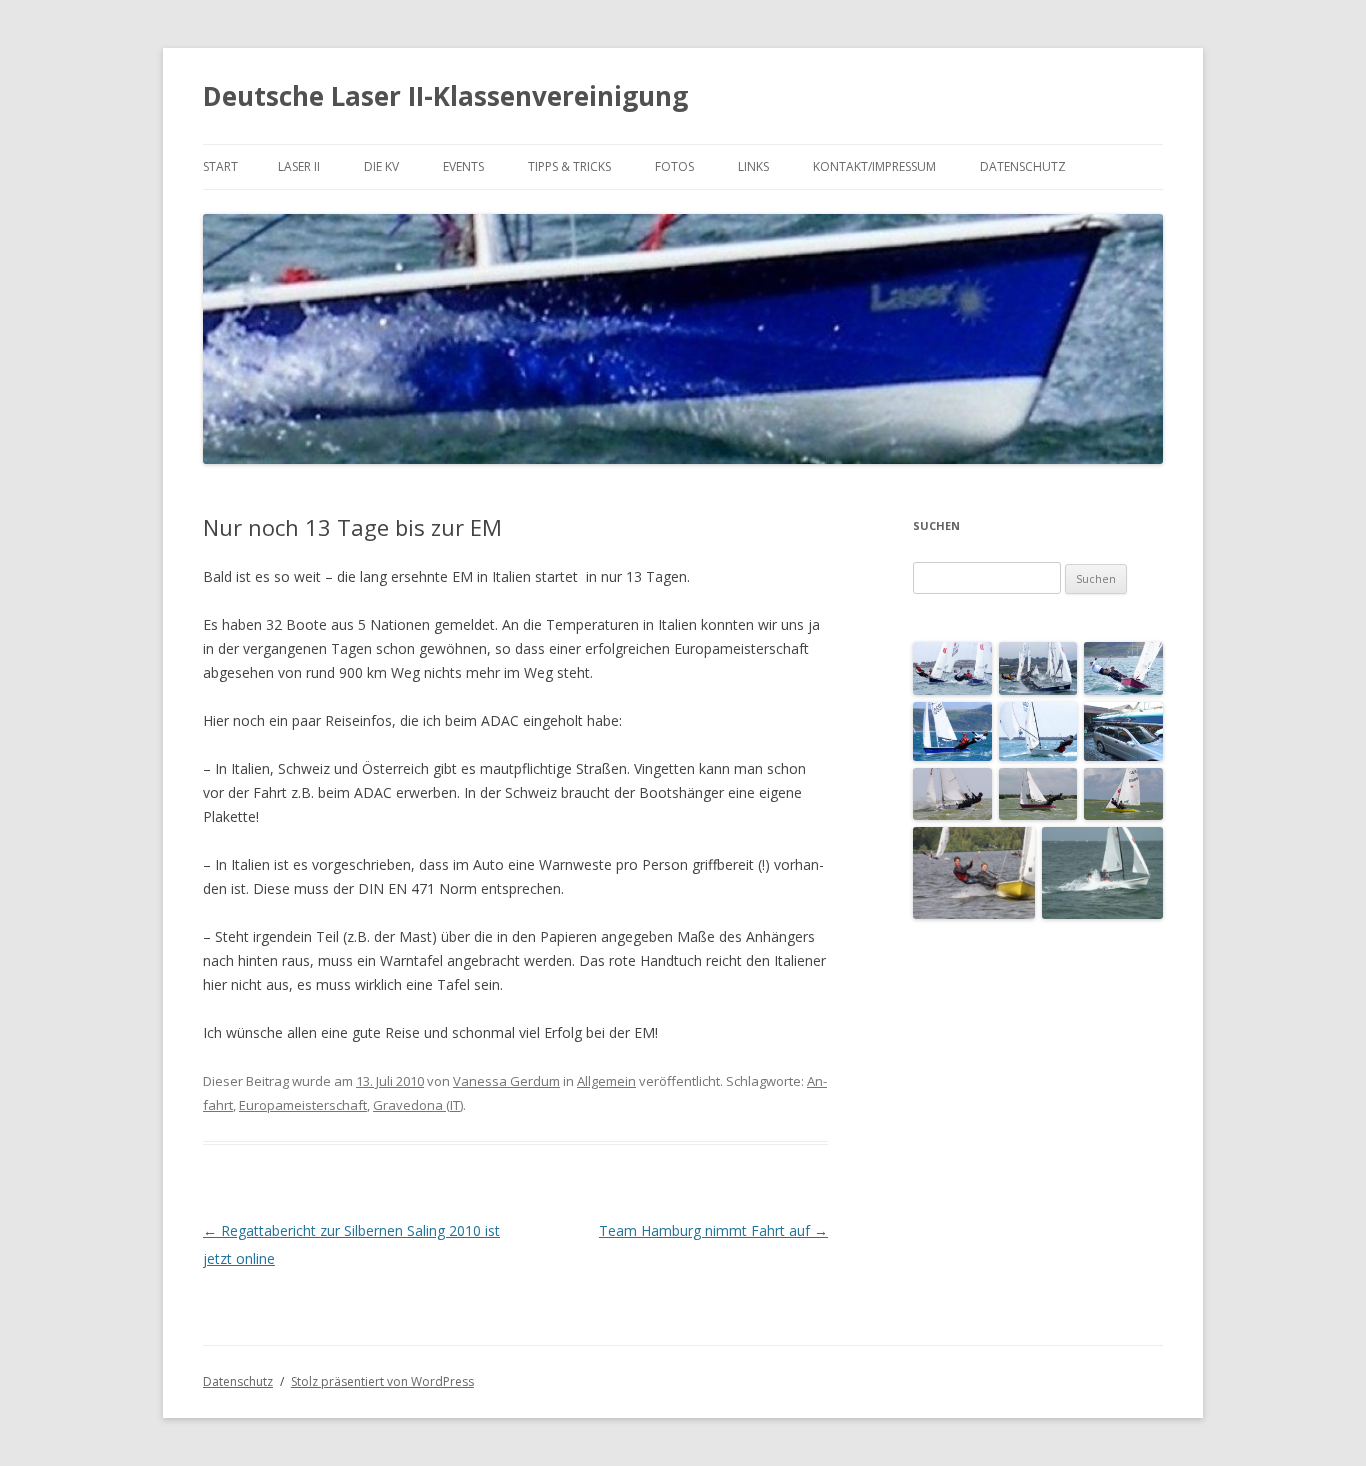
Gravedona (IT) (418, 1105)
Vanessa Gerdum (506, 1081)
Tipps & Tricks (569, 166)
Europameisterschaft (303, 1105)
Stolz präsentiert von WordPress (382, 1381)
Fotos (674, 166)
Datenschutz (1023, 166)
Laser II (299, 166)
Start (220, 166)
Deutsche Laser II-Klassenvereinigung (445, 96)
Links (753, 166)
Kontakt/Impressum (874, 166)
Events (463, 166)
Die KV (381, 166)
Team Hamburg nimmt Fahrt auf (713, 1230)
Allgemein (606, 1081)
